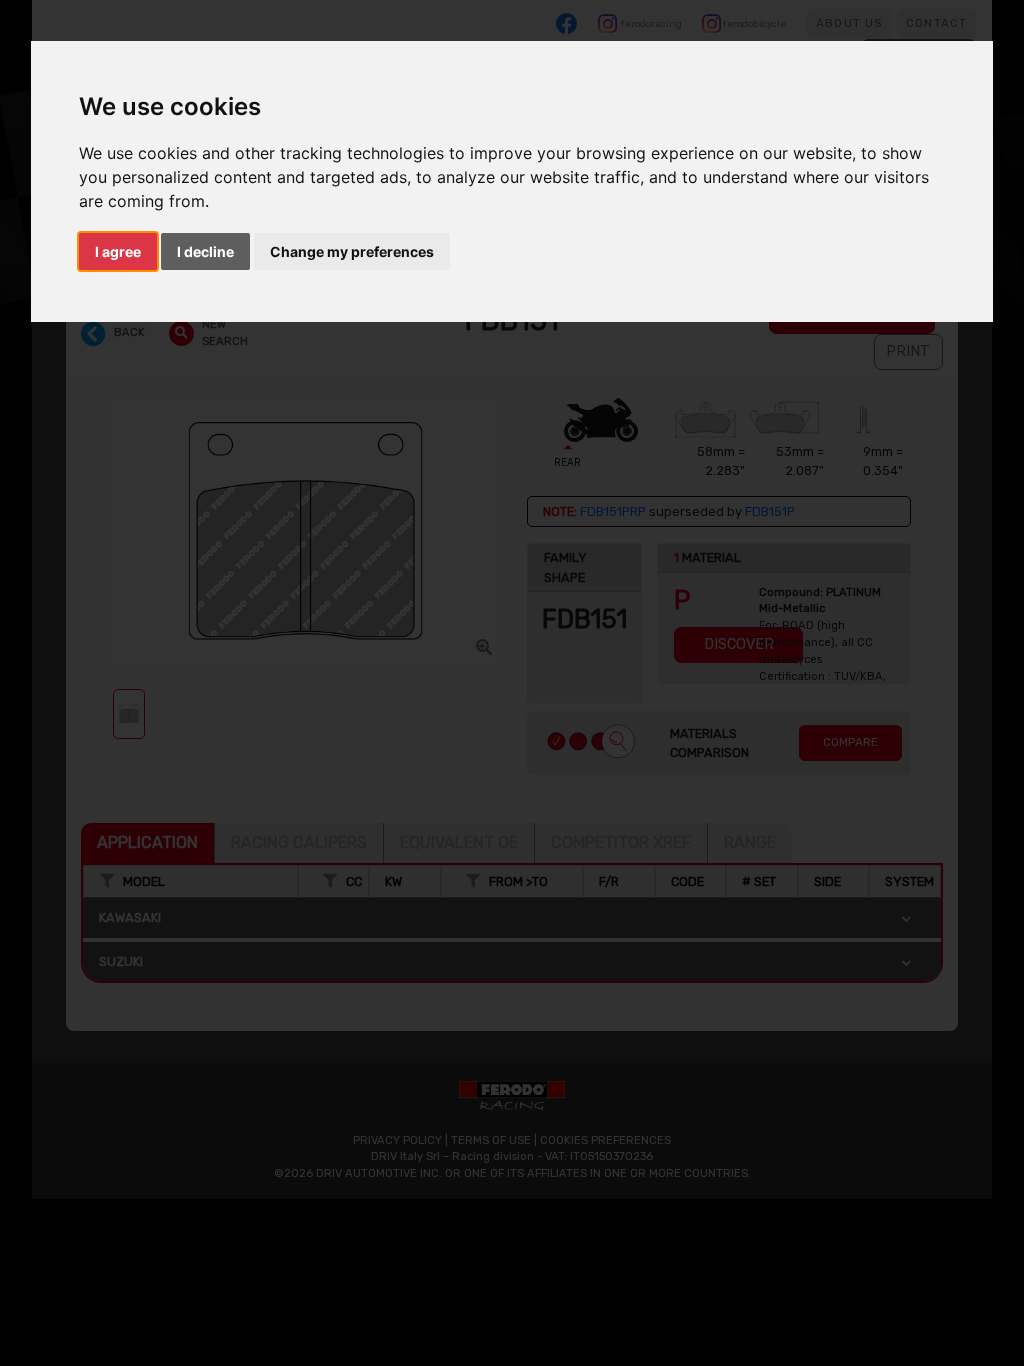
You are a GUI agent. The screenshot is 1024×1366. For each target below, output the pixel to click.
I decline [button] (205, 251)
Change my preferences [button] (352, 251)
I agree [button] (118, 251)
